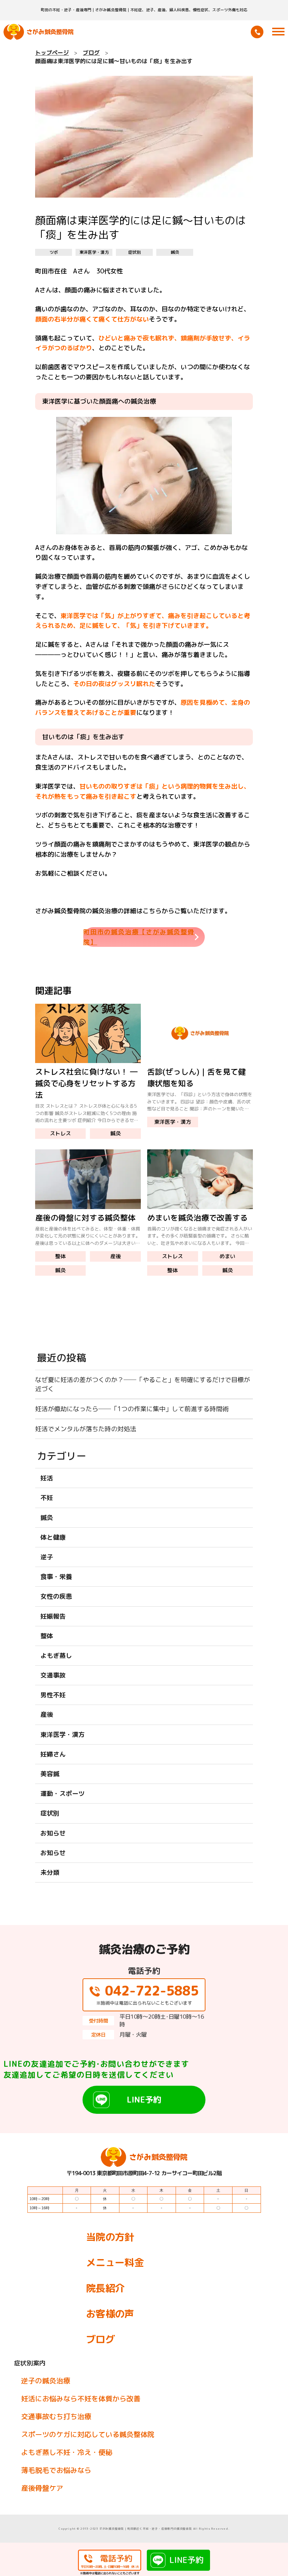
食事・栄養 (56, 1577)
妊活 (47, 1478)
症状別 (135, 252)
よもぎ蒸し (56, 1656)
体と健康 (53, 1537)
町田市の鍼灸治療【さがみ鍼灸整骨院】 (139, 937)
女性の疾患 (56, 1596)
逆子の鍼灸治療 (46, 2381)
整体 (60, 1256)
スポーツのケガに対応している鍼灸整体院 (88, 2434)
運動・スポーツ (63, 1794)
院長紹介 (105, 2288)
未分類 (50, 1873)
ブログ (100, 2339)
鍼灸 (175, 252)
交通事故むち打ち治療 (56, 2416)
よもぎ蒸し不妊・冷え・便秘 (67, 2452)
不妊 (47, 1498)
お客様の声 (110, 2314)
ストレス (60, 1133)
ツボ (54, 252)
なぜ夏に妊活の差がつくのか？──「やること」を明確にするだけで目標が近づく (143, 1384)
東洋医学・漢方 (94, 252)
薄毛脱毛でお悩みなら (56, 2470)
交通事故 (53, 1675)
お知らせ (53, 1833)
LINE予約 (144, 2099)
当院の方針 (110, 2237)
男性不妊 (53, 1695)
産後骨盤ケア (42, 2488)
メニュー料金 (115, 2262)
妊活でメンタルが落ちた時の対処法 (86, 1429)
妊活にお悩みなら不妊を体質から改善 (81, 2398)
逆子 (47, 1557)
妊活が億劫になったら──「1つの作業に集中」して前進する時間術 (132, 1409)
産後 (116, 1256)
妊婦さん (53, 1754)
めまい (227, 1256)
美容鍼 (50, 1774)
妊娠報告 (53, 1616)
